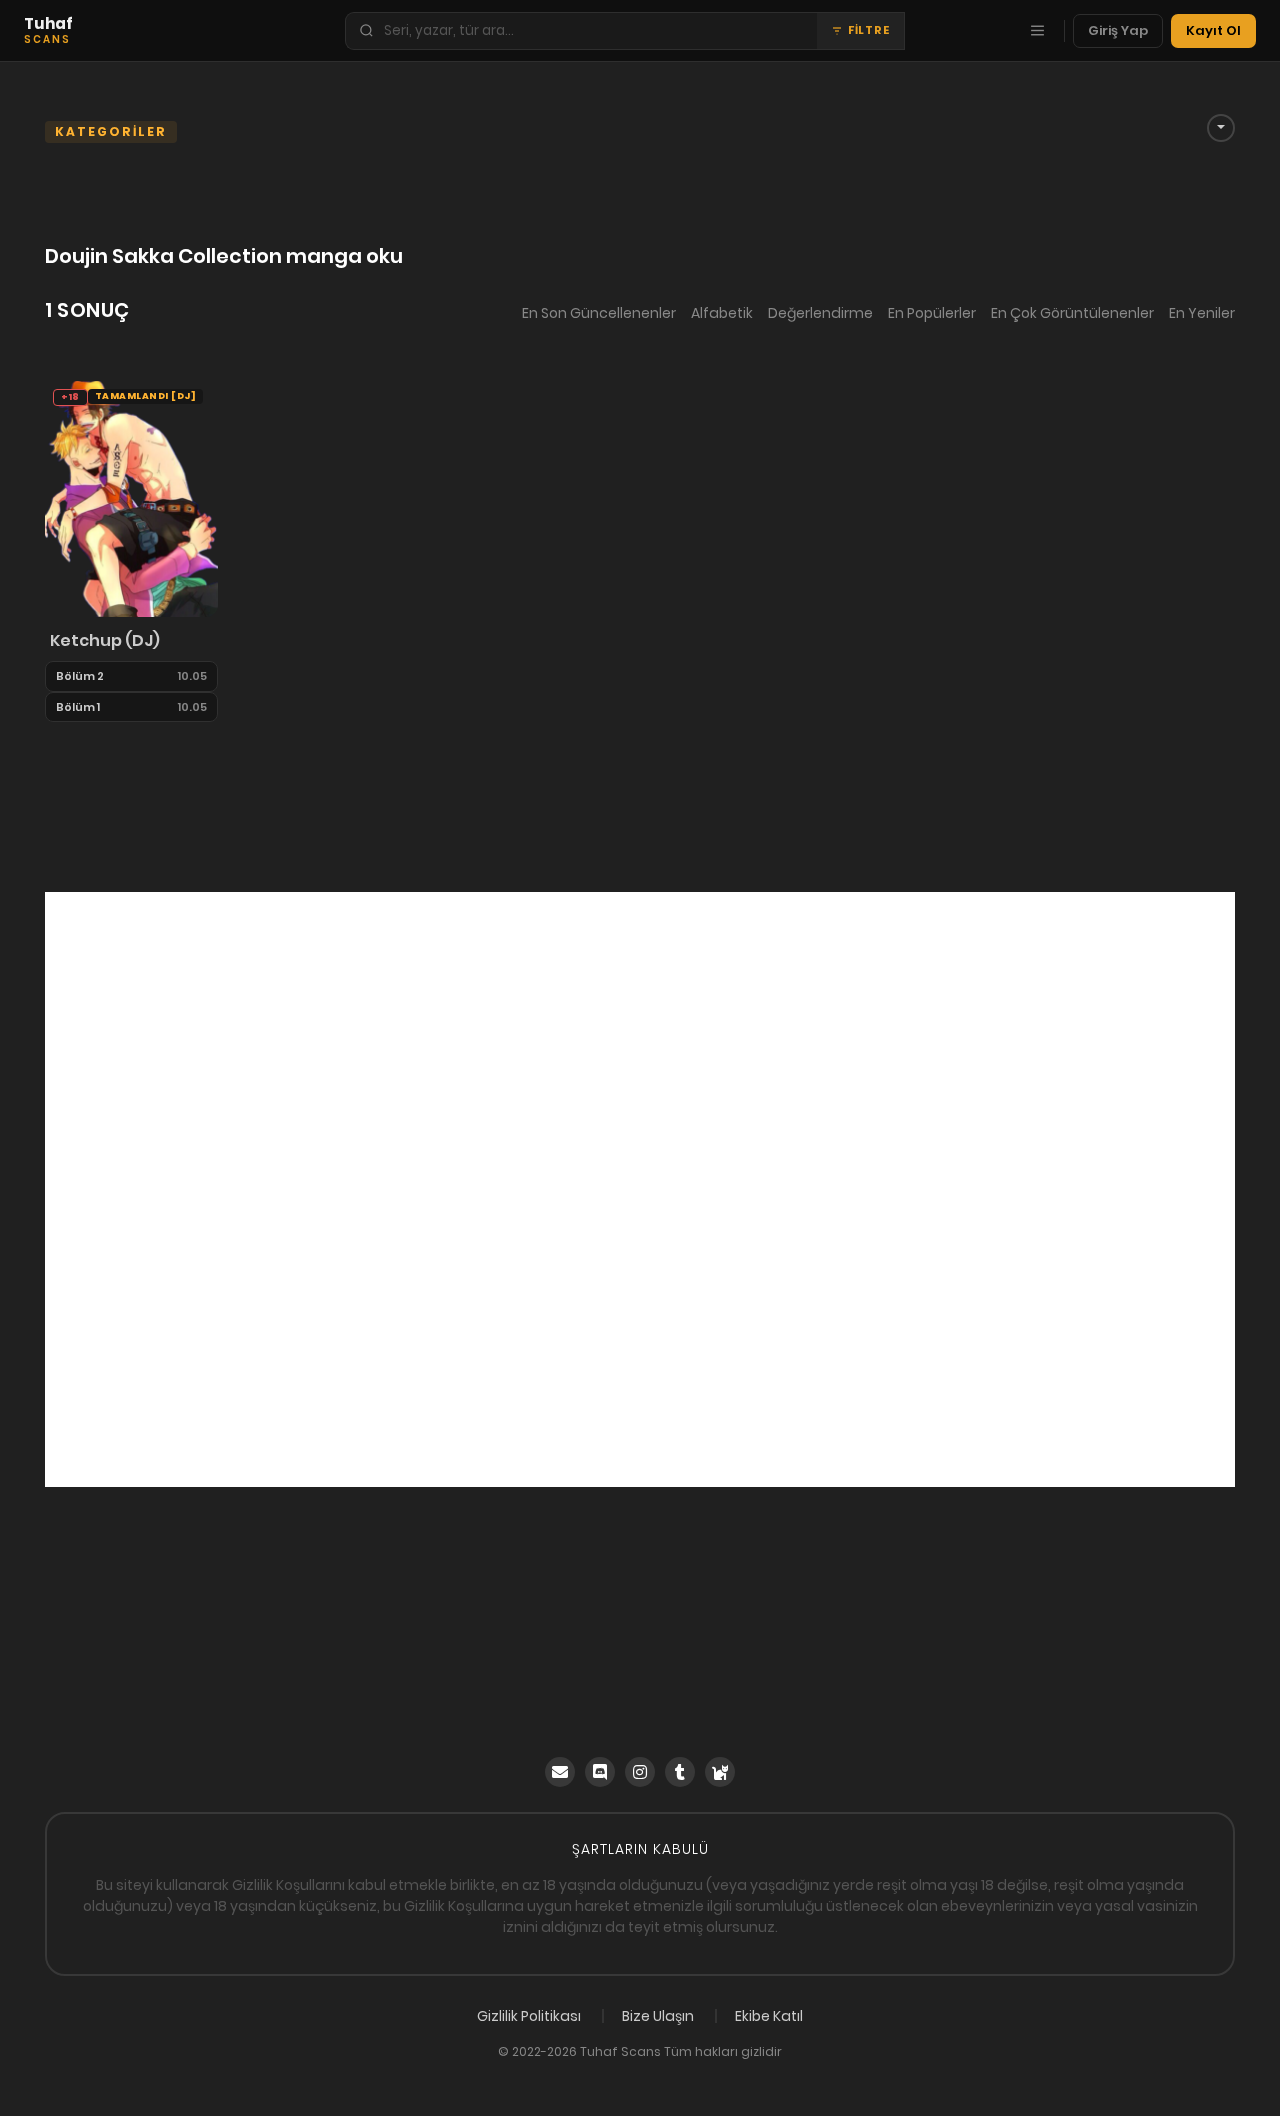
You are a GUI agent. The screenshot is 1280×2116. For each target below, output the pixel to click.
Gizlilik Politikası (529, 2016)
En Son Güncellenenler (599, 313)
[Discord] (600, 1772)
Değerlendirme (820, 313)
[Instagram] (640, 1772)
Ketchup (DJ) (105, 640)
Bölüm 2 (80, 676)
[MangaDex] (720, 1772)
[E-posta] (560, 1772)
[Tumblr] (680, 1772)
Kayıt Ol (1213, 30)
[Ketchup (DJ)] (131, 498)
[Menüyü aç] (1037, 31)
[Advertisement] (640, 1189)
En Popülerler (932, 313)
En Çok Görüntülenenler (1072, 313)
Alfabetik (722, 313)
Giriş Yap (1118, 30)
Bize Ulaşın (658, 2016)
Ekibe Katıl (769, 2016)
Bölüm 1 (78, 707)
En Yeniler (1202, 313)
